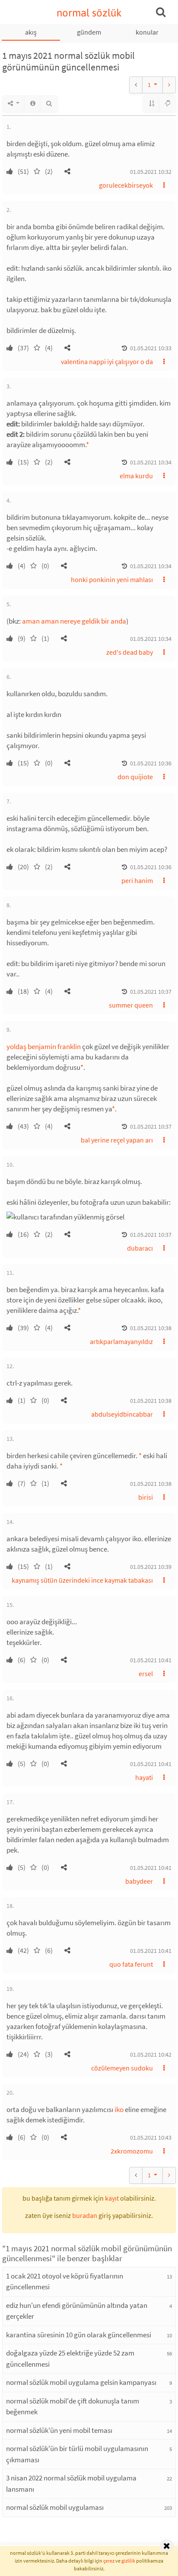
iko (119, 2109)
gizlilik (128, 2561)
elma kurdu (136, 476)
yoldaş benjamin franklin (44, 1046)
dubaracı (140, 1248)
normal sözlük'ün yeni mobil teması (59, 2430)
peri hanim (137, 880)
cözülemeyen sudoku (122, 2068)
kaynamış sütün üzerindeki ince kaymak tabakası (82, 1580)
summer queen (131, 1005)
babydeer (139, 1881)
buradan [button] (85, 2215)
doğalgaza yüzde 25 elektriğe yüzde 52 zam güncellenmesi (70, 2358)
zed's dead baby (130, 652)
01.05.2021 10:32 (151, 172)
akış (31, 32)
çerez (109, 2561)
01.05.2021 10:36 (151, 763)
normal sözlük (89, 13)
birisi (146, 1497)
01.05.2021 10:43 (151, 2138)
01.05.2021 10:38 (151, 1328)
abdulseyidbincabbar (122, 1414)
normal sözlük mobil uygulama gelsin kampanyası (81, 2382)
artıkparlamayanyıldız (121, 1341)
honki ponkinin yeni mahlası (112, 579)
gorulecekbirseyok (126, 185)
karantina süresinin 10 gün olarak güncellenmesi (79, 2335)
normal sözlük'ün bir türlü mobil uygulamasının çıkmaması (77, 2454)
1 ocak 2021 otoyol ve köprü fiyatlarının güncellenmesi (65, 2282)
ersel (146, 1674)
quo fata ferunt (131, 1964)
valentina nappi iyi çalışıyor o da (107, 362)
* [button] (87, 445)
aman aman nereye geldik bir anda (74, 621)
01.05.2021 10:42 (151, 2054)
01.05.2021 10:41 (151, 1660)
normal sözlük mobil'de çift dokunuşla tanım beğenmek (73, 2406)
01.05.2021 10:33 (151, 348)
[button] (67, 171)
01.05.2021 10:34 (151, 462)
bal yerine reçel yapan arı (117, 1140)
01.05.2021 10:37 (151, 992)
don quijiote (135, 777)
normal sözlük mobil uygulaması (55, 2507)
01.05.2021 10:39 (151, 1567)
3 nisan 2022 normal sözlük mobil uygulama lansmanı (71, 2483)
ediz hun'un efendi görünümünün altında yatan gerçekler (77, 2311)
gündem (89, 32)
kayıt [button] (112, 2198)
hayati (144, 1777)
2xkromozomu (132, 2151)
